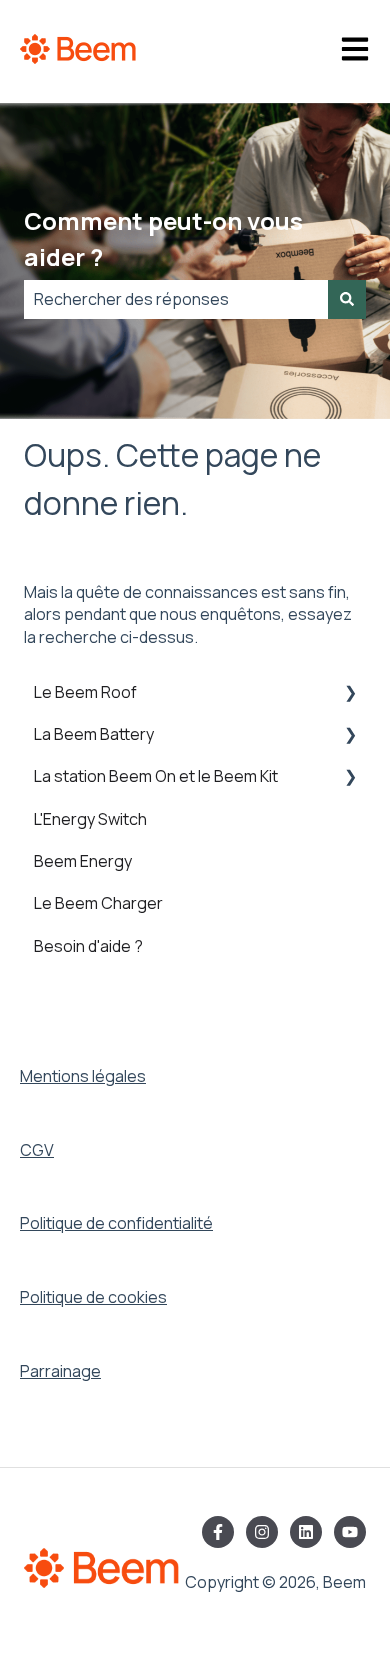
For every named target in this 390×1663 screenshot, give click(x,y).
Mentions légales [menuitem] (83, 1076)
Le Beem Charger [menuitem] (98, 903)
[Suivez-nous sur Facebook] (218, 1532)
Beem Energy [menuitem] (83, 861)
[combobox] (176, 299)
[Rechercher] (347, 299)
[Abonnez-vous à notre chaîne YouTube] (350, 1532)
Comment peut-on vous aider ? (163, 238)
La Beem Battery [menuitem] (94, 734)
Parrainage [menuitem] (60, 1371)
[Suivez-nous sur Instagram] (262, 1532)
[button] (350, 693)
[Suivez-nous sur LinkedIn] (306, 1532)
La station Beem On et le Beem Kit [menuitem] (156, 776)
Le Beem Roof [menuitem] (85, 692)
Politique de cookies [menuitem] (93, 1297)
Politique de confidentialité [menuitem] (116, 1223)
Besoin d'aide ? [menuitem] (88, 946)
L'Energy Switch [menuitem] (90, 819)
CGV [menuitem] (37, 1150)
